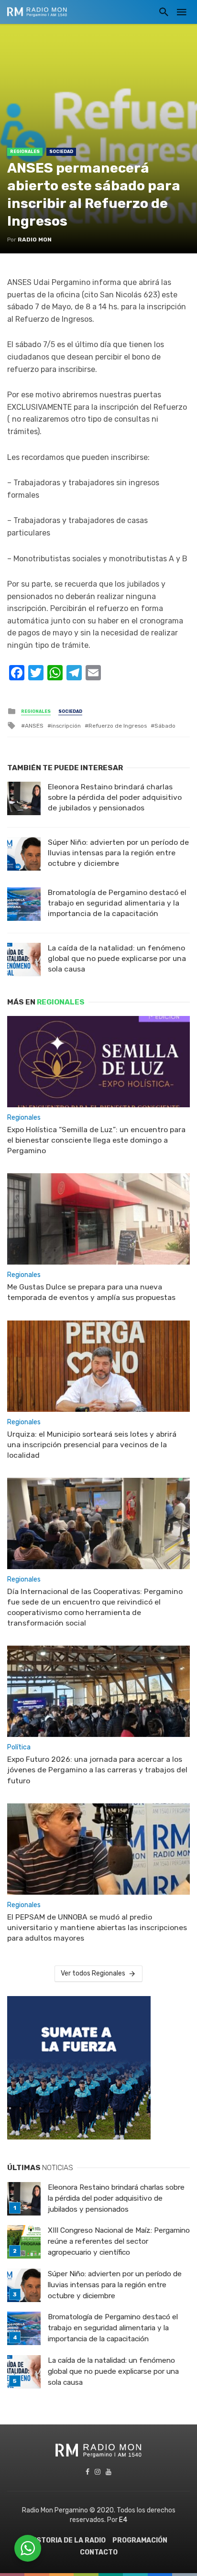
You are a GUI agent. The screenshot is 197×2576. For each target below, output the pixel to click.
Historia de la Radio (68, 2540)
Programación (140, 2540)
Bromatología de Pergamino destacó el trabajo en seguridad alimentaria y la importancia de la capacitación (117, 903)
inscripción (66, 726)
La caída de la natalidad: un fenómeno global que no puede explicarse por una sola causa (117, 958)
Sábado (165, 726)
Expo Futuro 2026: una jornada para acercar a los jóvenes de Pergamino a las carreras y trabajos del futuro (97, 1770)
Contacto (99, 2552)
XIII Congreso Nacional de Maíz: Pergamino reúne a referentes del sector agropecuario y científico (119, 2241)
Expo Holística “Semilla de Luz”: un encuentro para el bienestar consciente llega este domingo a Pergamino (96, 1140)
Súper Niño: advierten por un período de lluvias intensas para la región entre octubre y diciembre (118, 853)
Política (19, 1747)
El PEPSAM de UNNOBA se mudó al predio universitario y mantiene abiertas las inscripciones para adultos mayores (97, 1927)
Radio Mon (35, 240)
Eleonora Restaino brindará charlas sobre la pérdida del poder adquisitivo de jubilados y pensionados (115, 797)
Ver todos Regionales (93, 1973)
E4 (123, 2520)
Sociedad (61, 152)
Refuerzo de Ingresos (118, 726)
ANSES (34, 726)
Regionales (25, 152)
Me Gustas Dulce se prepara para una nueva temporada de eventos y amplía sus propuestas (91, 1292)
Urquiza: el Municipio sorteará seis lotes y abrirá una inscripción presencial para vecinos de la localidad (92, 1445)
